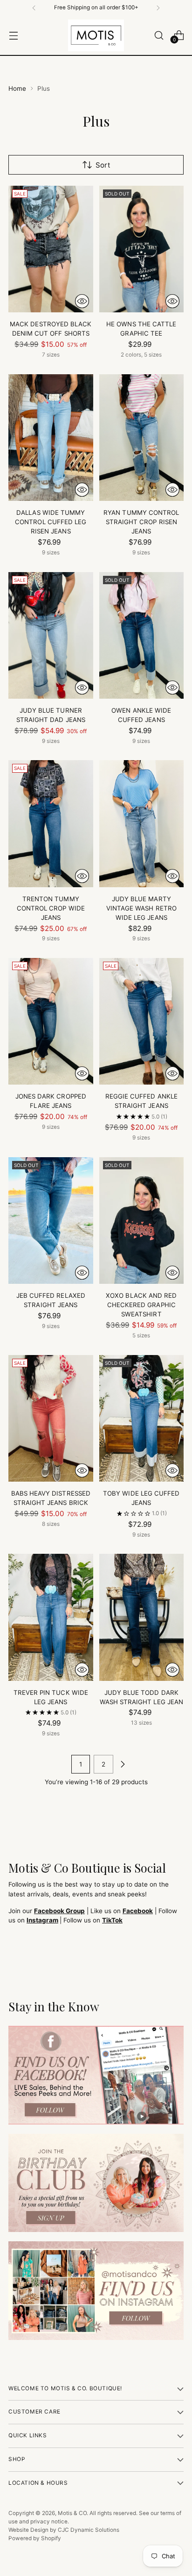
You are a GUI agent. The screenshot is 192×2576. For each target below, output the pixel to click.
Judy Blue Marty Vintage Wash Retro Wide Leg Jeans (141, 908)
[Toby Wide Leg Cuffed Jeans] (142, 1418)
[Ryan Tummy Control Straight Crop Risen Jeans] (142, 438)
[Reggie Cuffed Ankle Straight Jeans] (142, 1021)
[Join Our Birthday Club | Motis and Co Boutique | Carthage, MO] (96, 2183)
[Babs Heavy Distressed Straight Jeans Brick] (51, 1418)
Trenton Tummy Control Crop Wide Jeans (51, 908)
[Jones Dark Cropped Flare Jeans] (51, 1021)
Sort (103, 165)
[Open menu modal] (13, 35)
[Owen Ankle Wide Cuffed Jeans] (142, 635)
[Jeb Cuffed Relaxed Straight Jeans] (51, 1221)
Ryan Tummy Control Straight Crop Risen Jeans (141, 522)
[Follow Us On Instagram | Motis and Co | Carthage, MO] (96, 2291)
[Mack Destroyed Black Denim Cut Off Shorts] (51, 249)
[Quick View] (82, 301)
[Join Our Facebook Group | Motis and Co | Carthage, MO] (96, 2075)
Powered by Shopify (35, 2538)
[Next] (158, 8)
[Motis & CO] (96, 35)
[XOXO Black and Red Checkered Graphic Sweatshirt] (142, 1221)
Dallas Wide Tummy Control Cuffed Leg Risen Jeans (51, 522)
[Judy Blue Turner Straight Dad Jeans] (51, 635)
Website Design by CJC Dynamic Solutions (64, 2530)
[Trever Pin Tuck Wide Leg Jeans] (51, 1617)
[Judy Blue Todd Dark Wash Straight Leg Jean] (142, 1617)
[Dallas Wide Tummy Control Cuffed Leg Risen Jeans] (51, 438)
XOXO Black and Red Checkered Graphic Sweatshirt (141, 1305)
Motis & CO (72, 2513)
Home (17, 88)
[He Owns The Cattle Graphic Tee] (142, 249)
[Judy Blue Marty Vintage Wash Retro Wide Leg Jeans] (142, 823)
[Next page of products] (123, 1764)
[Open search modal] (159, 35)
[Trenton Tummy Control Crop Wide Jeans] (51, 823)
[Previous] (34, 8)
